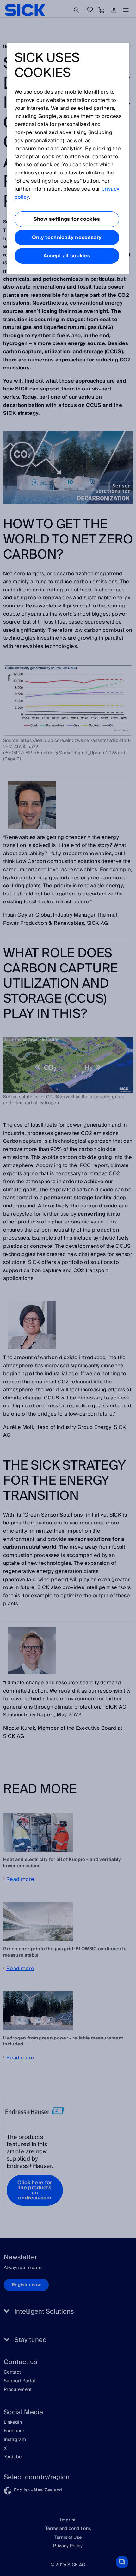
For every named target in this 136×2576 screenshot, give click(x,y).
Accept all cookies (67, 256)
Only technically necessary (67, 238)
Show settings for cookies (67, 219)
